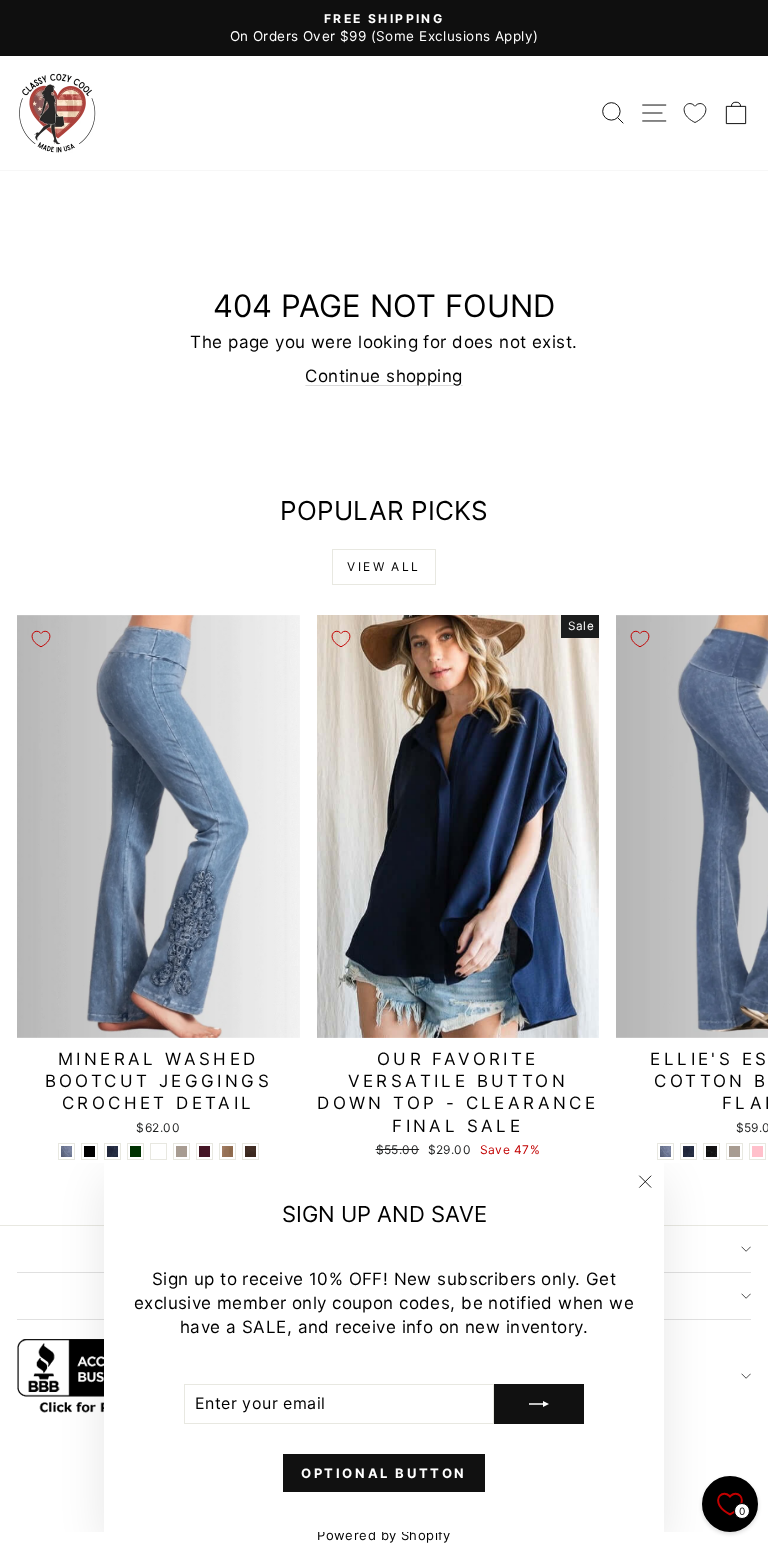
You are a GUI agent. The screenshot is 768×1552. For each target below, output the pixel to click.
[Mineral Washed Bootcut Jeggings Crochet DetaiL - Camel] (227, 1151)
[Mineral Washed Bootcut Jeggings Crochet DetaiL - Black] (89, 1151)
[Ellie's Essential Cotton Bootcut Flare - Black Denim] (711, 1151)
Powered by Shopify (384, 1535)
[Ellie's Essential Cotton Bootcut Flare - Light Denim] (665, 1151)
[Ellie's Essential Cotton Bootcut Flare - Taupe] (734, 1151)
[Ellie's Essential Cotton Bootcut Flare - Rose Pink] (757, 1151)
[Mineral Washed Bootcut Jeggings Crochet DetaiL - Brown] (250, 1151)
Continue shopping (383, 376)
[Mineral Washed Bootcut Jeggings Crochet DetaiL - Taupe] (181, 1151)
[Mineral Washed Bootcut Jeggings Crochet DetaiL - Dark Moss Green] (135, 1151)
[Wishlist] (695, 112)
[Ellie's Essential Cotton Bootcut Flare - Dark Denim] (688, 1151)
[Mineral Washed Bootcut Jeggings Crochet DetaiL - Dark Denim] (112, 1151)
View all (383, 566)
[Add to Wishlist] (41, 639)
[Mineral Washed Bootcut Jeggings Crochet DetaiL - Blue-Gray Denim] (158, 1151)
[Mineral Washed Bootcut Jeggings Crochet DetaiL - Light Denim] (66, 1151)
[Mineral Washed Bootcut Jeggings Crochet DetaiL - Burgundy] (204, 1151)
